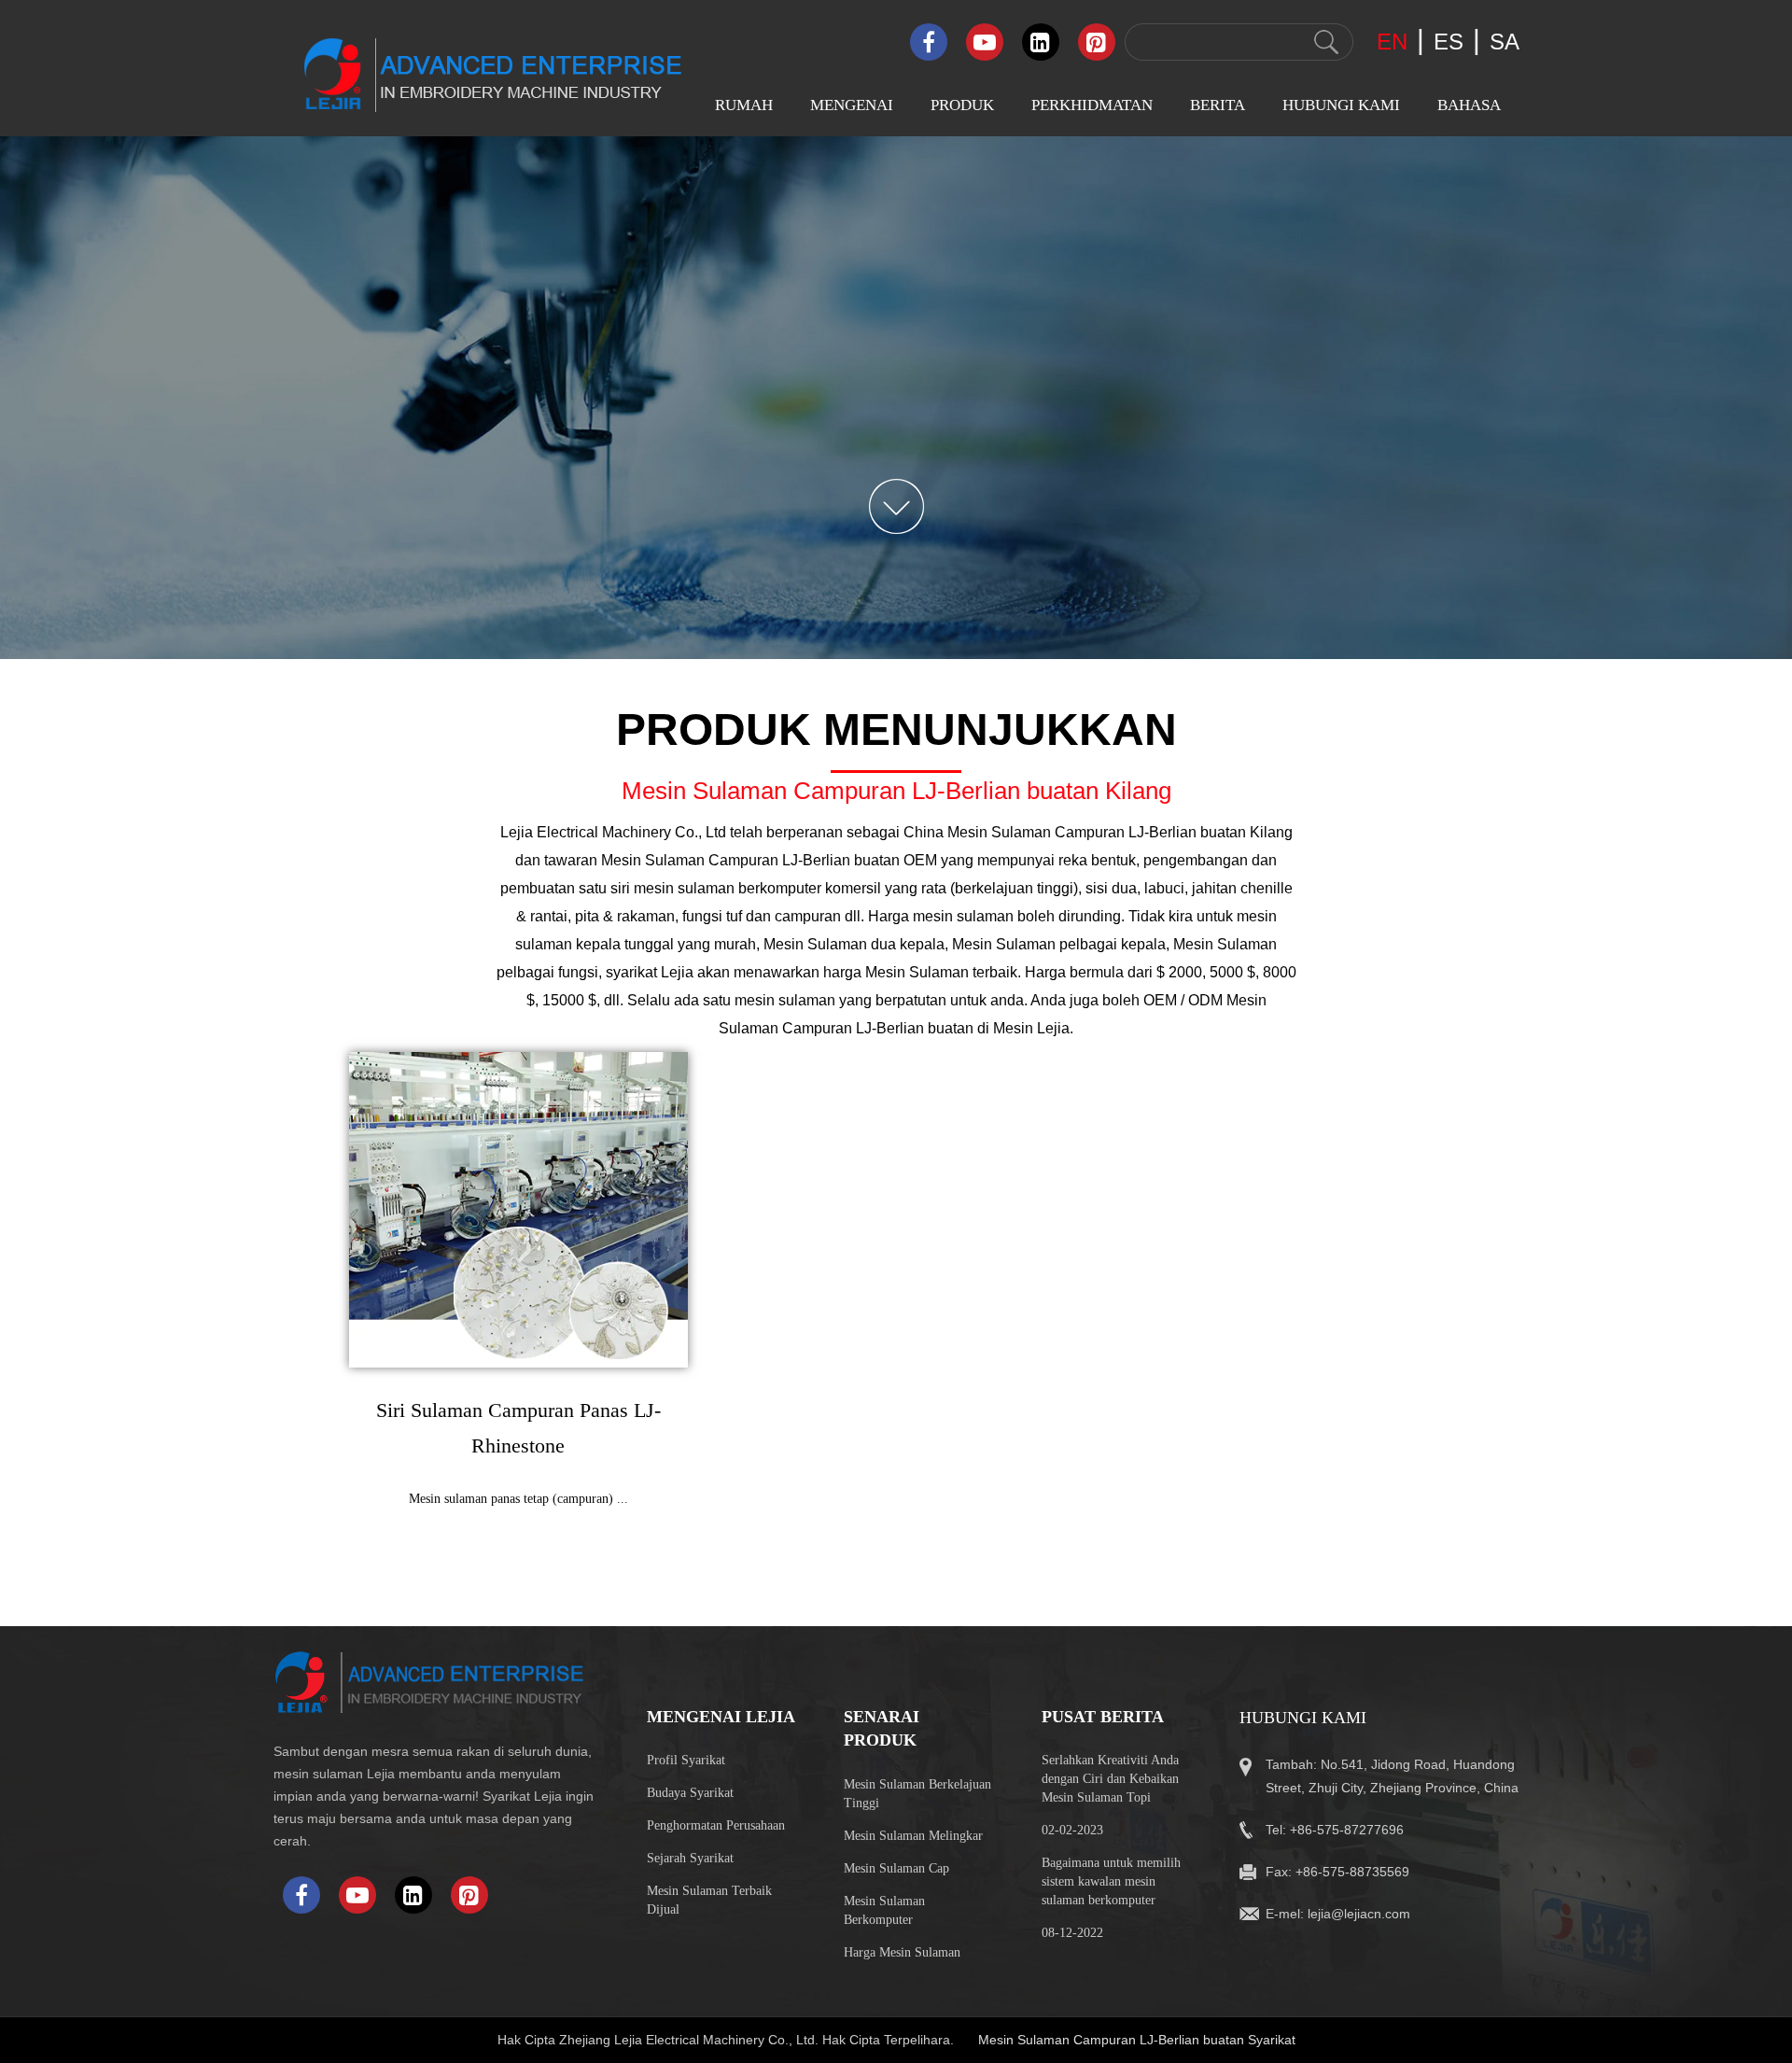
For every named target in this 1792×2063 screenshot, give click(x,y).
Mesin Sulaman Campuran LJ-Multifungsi (996, 512)
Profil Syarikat (840, 184)
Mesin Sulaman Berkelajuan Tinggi (917, 1794)
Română (1449, 367)
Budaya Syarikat (846, 221)
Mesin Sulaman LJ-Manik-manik (996, 299)
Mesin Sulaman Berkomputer (884, 1910)
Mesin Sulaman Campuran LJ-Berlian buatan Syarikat (1137, 2040)
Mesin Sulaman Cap (896, 1868)
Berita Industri (1219, 221)
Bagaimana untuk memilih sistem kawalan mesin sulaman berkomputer (1111, 1881)
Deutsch (1449, 550)
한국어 (1447, 740)
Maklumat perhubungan (1340, 184)
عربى (1441, 222)
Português (1454, 404)
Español (1448, 258)
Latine (1443, 890)
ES (1449, 42)
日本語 (1447, 779)
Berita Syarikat (1221, 184)
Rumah (744, 105)
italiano (1446, 514)
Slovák (1445, 331)
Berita (1218, 105)
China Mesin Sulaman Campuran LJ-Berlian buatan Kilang (1098, 832)
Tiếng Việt (1455, 702)
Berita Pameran (1222, 257)
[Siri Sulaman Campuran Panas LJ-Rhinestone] (519, 1210)
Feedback (1298, 221)
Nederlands (1458, 587)
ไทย (1437, 663)
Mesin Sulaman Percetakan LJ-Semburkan (995, 618)
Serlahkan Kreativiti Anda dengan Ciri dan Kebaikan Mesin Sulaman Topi (1110, 1779)
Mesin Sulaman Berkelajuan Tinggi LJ (983, 246)
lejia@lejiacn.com (1359, 1914)
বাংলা (1436, 623)
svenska (1449, 295)
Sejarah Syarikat (690, 1858)
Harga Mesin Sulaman (902, 1952)
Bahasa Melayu (1470, 477)
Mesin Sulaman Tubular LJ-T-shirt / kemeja (988, 565)
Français (1449, 817)
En (1392, 42)
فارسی (1446, 441)
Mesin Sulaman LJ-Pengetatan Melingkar (982, 406)
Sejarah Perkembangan (865, 294)
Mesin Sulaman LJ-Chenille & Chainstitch (985, 352)
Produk (962, 105)
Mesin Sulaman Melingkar (913, 1836)
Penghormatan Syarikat (866, 257)
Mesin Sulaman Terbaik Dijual (709, 1900)
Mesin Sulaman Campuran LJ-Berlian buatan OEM (769, 860)
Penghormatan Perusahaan (716, 1825)
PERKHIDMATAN (1092, 105)
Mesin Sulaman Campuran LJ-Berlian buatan (996, 459)
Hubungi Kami (1341, 105)
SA (1505, 42)
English (1447, 184)
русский (1451, 854)
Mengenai (852, 105)
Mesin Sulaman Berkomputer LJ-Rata (981, 193)
